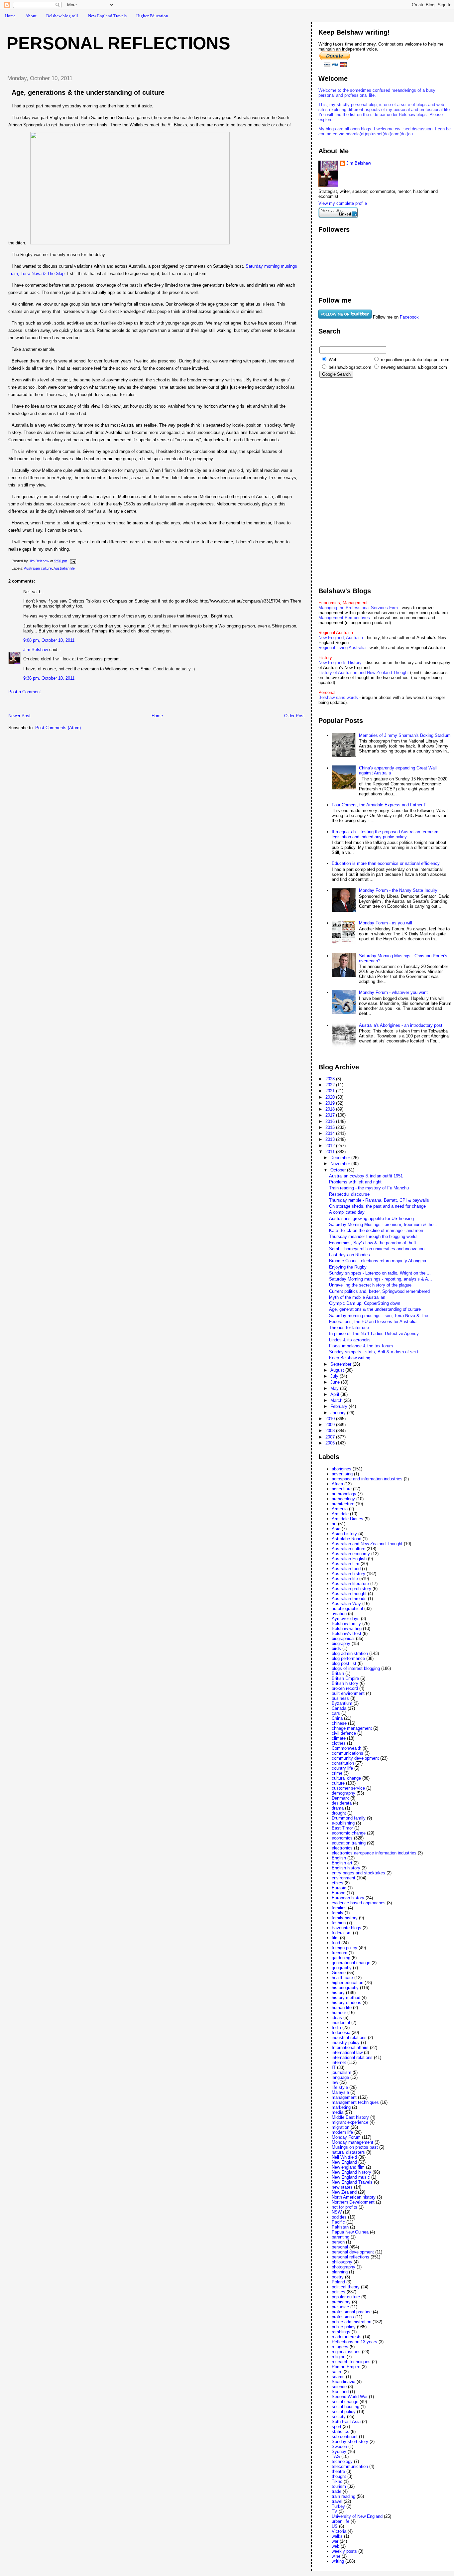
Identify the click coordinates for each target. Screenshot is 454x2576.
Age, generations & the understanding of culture (375, 1309)
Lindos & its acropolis (350, 1340)
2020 (331, 1097)
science (339, 2387)
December (341, 1158)
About (31, 16)
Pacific (338, 2222)
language (340, 2077)
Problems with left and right (355, 1182)
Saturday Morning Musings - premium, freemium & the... (383, 1224)
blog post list (344, 1663)
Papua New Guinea (350, 2232)
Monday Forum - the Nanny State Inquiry (398, 890)
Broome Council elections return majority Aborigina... (380, 1261)
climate (339, 1738)
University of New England (357, 2516)
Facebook (409, 317)
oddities (339, 2217)
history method (346, 1998)
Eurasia (339, 1888)
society (339, 2417)
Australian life (64, 568)
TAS (336, 2456)
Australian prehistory (351, 1589)
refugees (340, 2347)
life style (340, 2087)
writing (338, 2561)
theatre (338, 2471)
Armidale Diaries (347, 1519)
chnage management (352, 1728)
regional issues (346, 2352)
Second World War (350, 2397)
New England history (351, 2172)
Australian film (345, 1564)
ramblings (341, 2332)
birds (336, 1648)
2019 (331, 1103)
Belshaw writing (347, 1628)
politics (339, 2292)
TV (335, 2511)
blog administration (350, 1653)
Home (10, 16)
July (335, 1376)
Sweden (339, 2446)
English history (346, 1868)
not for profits (344, 2207)
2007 (331, 1437)
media (338, 2112)
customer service (348, 1788)
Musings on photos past (355, 2147)
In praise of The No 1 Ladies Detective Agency (374, 1334)
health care (342, 1978)
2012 (331, 1146)
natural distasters (348, 2152)
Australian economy (351, 1554)
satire (337, 2372)
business (340, 1698)
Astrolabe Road (346, 1539)
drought (339, 1813)
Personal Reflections (118, 43)
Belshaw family (346, 1624)
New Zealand (344, 2192)
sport (337, 2427)
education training (349, 1843)
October (339, 1170)
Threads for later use (349, 1328)
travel (337, 2501)
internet (339, 2062)
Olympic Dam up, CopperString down (365, 1303)
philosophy (342, 2262)
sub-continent (345, 2437)
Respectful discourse (349, 1194)
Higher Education (152, 16)
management (344, 2097)
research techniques (351, 2362)
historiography (345, 1988)
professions (343, 2317)
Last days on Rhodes (349, 1255)
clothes (339, 1743)
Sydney (339, 2451)
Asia (336, 1529)
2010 (331, 1419)
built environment (348, 1693)
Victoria (339, 2531)
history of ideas (346, 2003)
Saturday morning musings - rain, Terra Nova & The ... (381, 1316)
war (335, 2541)
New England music (351, 2177)
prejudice (340, 2307)
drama (338, 1808)
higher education (347, 1983)
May (335, 1388)
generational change (351, 1963)
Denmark (340, 1798)
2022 (331, 1085)
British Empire (345, 1678)
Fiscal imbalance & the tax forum (361, 1346)
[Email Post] (73, 561)
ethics (338, 1883)
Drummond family (349, 1818)
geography (342, 1968)
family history (345, 1918)
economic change (349, 1833)
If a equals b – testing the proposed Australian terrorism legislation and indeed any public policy (385, 834)
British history (345, 1683)
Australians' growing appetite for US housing (371, 1219)
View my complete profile (343, 203)
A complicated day (347, 1212)
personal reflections (350, 2257)
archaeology (343, 1499)
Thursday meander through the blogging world (373, 1236)
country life (342, 1768)
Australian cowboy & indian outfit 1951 (366, 1176)
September (341, 1364)
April (335, 1394)
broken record (345, 1688)
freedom (340, 1953)
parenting (340, 2237)
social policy (344, 2412)
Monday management (352, 2142)
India (336, 2028)
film (335, 1938)
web (336, 2546)
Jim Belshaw (36, 650)
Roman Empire (346, 2367)
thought (339, 2476)
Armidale (340, 1514)
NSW (337, 2212)
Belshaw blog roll (62, 16)
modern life (342, 2132)
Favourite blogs (346, 1928)
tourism (339, 2486)
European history (348, 1898)
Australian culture (38, 568)
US (335, 2526)
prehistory (341, 2302)
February (340, 1406)
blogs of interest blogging (356, 1668)
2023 (331, 1079)
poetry (338, 2277)
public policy (344, 2327)
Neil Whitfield (344, 2157)
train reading (343, 2496)
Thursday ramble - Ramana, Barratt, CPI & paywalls (379, 1200)
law (335, 2082)
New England (344, 2162)
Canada (339, 1708)
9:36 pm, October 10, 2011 (49, 678)
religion (339, 2357)
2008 (331, 1431)
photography (343, 2267)
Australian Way (346, 1604)
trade (337, 2491)
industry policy (346, 2042)
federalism (342, 1933)
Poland (338, 2282)
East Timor (342, 1828)
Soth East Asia (346, 2422)
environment (343, 1878)
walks (337, 2536)
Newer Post (19, 716)
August (338, 1370)
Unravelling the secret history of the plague (370, 1285)
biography (341, 1643)
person (338, 2242)
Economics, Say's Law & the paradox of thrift (373, 1243)
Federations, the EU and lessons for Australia (373, 1322)
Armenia (340, 1509)
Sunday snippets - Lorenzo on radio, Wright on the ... (380, 1273)
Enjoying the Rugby (348, 1267)
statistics (340, 2432)
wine (336, 2556)
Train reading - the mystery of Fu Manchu (369, 1188)
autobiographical (347, 1609)
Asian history (344, 1534)
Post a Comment (25, 692)
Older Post (294, 716)
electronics (342, 1848)
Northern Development (353, 2202)
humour (339, 2013)
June (336, 1382)
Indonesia (341, 2033)
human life (342, 2008)
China (337, 1718)
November (341, 1164)
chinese (339, 1723)
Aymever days (346, 1619)
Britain (338, 1673)
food (336, 1943)
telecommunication (350, 2466)
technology (342, 2461)
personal (340, 2247)
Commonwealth (346, 1748)
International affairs (350, 2047)
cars (336, 1713)
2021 (331, 1091)
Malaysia (340, 2092)
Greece (339, 1973)
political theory (346, 2287)
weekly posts (344, 2551)
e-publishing (343, 1823)
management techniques (355, 2102)
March (337, 1400)
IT (334, 2067)
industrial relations (349, 2037)
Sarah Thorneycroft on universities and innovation (377, 1249)
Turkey (338, 2506)
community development (355, 1758)
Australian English (349, 1559)
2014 (331, 1133)
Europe (339, 1893)
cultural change (346, 1778)
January (339, 1413)
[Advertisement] (79, 705)
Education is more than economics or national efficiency (386, 863)
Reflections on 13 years (354, 2342)
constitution (343, 1763)
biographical (343, 1638)
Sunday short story (350, 2441)
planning (340, 2272)
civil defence (344, 1733)
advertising (342, 1474)
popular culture (346, 2297)
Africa (337, 1484)
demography (343, 1793)
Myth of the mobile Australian (357, 1297)
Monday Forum (346, 2137)
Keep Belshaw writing (350, 1358)
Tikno (337, 2481)
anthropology (344, 1494)
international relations (352, 2057)
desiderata (342, 1803)
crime (337, 1773)
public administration (351, 2322)
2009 (331, 1425)
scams (338, 2377)
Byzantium (342, 1703)
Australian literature (350, 1584)
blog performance (348, 1658)
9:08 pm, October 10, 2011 (49, 640)
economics (342, 1838)
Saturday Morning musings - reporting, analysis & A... (381, 1279)
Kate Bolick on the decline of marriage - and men (376, 1230)
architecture (343, 1504)
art (334, 1524)
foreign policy (344, 1948)
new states (342, 2187)
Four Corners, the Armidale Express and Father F (379, 805)
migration (340, 2127)
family (338, 1913)
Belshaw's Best (346, 1633)
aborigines (341, 1469)
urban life (340, 2521)
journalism (341, 2072)
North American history (354, 2197)
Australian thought (349, 1594)
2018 (331, 1109)
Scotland (340, 2392)
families (339, 1908)
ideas (337, 2018)
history (338, 1993)
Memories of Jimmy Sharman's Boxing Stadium (405, 735)
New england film (348, 2167)
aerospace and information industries (367, 1479)
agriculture (342, 1489)
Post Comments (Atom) (58, 728)
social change (345, 2402)
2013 (331, 1139)
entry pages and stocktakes (358, 1873)
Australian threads (349, 1599)
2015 (331, 1127)
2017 (331, 1115)
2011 (331, 1152)
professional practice (352, 2312)
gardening (341, 1958)
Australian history (348, 1574)
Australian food (346, 1569)
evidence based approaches (359, 1903)
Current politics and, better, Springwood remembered (379, 1291)
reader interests (347, 2337)
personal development (353, 2252)
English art (342, 1863)
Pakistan (340, 2227)
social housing (345, 2407)
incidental (341, 2023)
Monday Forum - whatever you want (393, 992)
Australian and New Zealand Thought (367, 1544)
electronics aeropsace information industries (374, 1853)
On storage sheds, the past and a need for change (377, 1206)
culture (338, 1783)
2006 (331, 1443)
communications (347, 1753)
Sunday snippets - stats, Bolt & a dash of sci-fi (374, 1352)
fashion (339, 1923)
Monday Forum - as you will (386, 923)
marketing (341, 2107)
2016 (331, 1121)
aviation (339, 1614)
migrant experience (350, 2122)
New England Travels (107, 16)
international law (347, 2052)
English (339, 1858)
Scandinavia (343, 2382)
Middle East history (350, 2117)
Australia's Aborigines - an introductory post (401, 1025)
